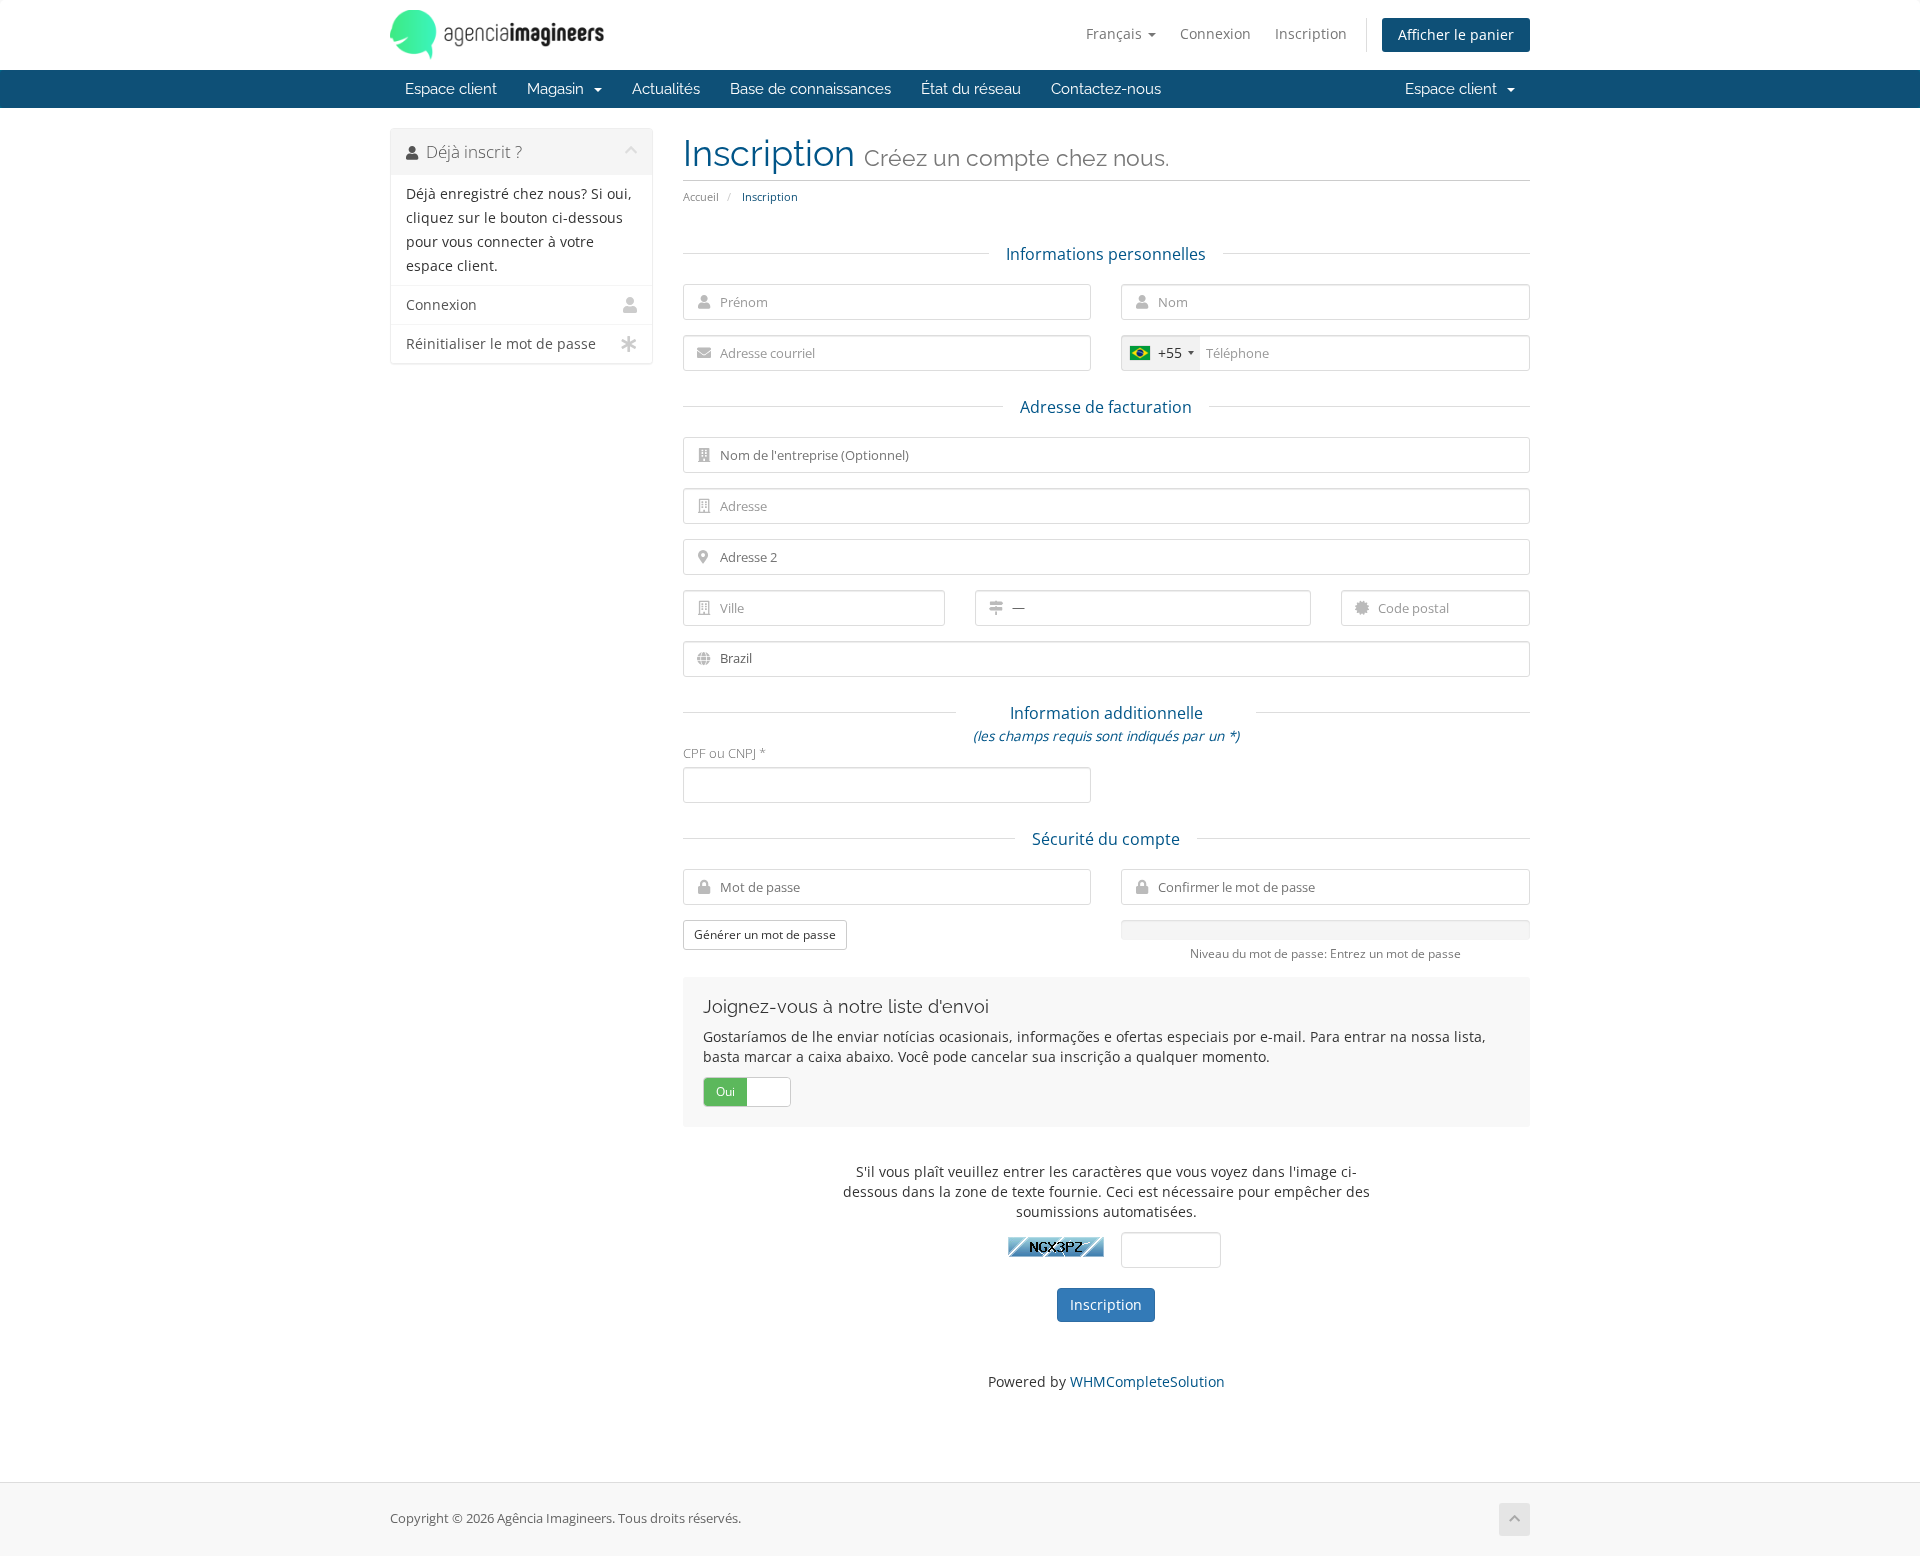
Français (1116, 33)
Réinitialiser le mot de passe (501, 344)
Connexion (1215, 33)
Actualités (666, 89)
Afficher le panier (1456, 34)
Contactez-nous (1106, 89)
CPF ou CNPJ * (724, 753)
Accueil (701, 196)
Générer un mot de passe (765, 934)
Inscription (1311, 33)
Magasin (559, 89)
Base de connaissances (810, 89)
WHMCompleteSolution (1147, 1381)
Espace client (451, 89)
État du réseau (971, 89)
